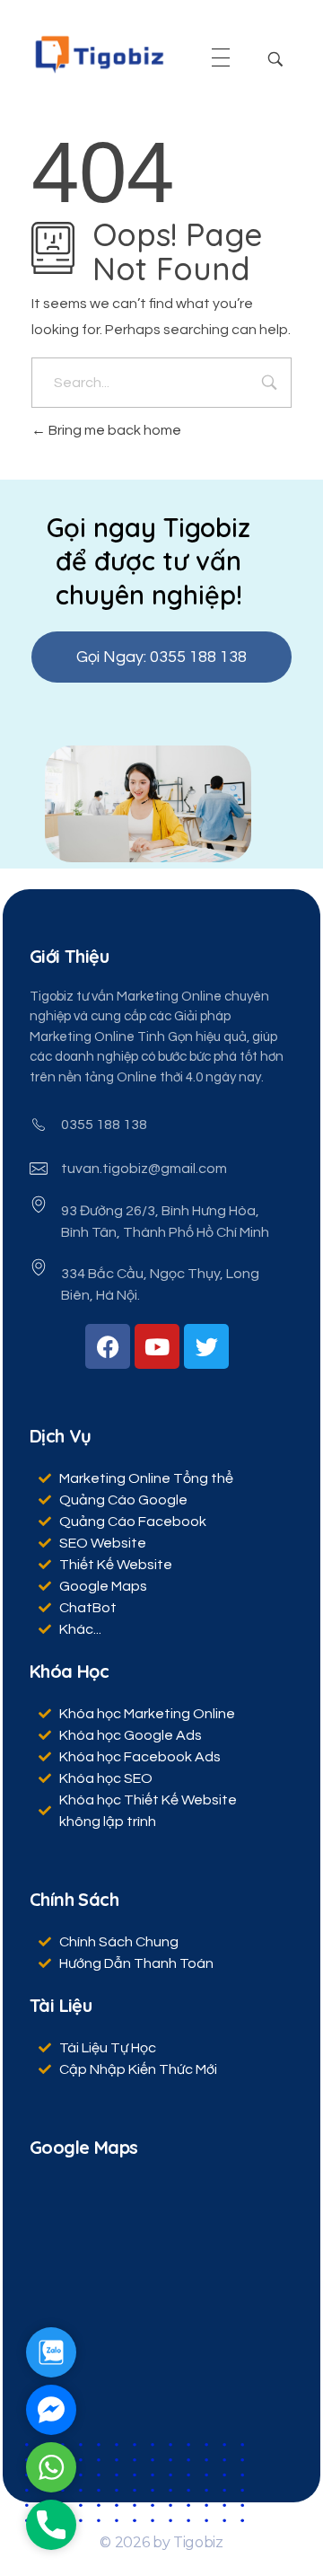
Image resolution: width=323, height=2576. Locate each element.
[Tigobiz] (99, 54)
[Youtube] (157, 1346)
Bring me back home (113, 430)
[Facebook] (108, 1346)
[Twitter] (206, 1346)
